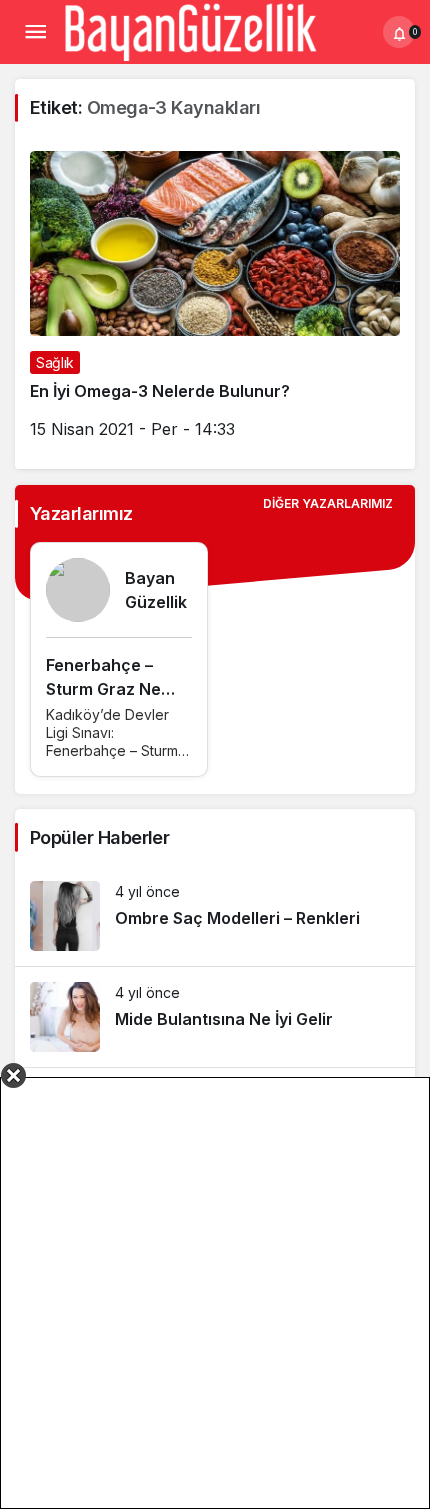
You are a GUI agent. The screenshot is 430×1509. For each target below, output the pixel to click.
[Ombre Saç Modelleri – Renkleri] (215, 916)
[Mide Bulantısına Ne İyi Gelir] (215, 1017)
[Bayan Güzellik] (190, 30)
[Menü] (35, 32)
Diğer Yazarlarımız (328, 503)
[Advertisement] (215, 1293)
